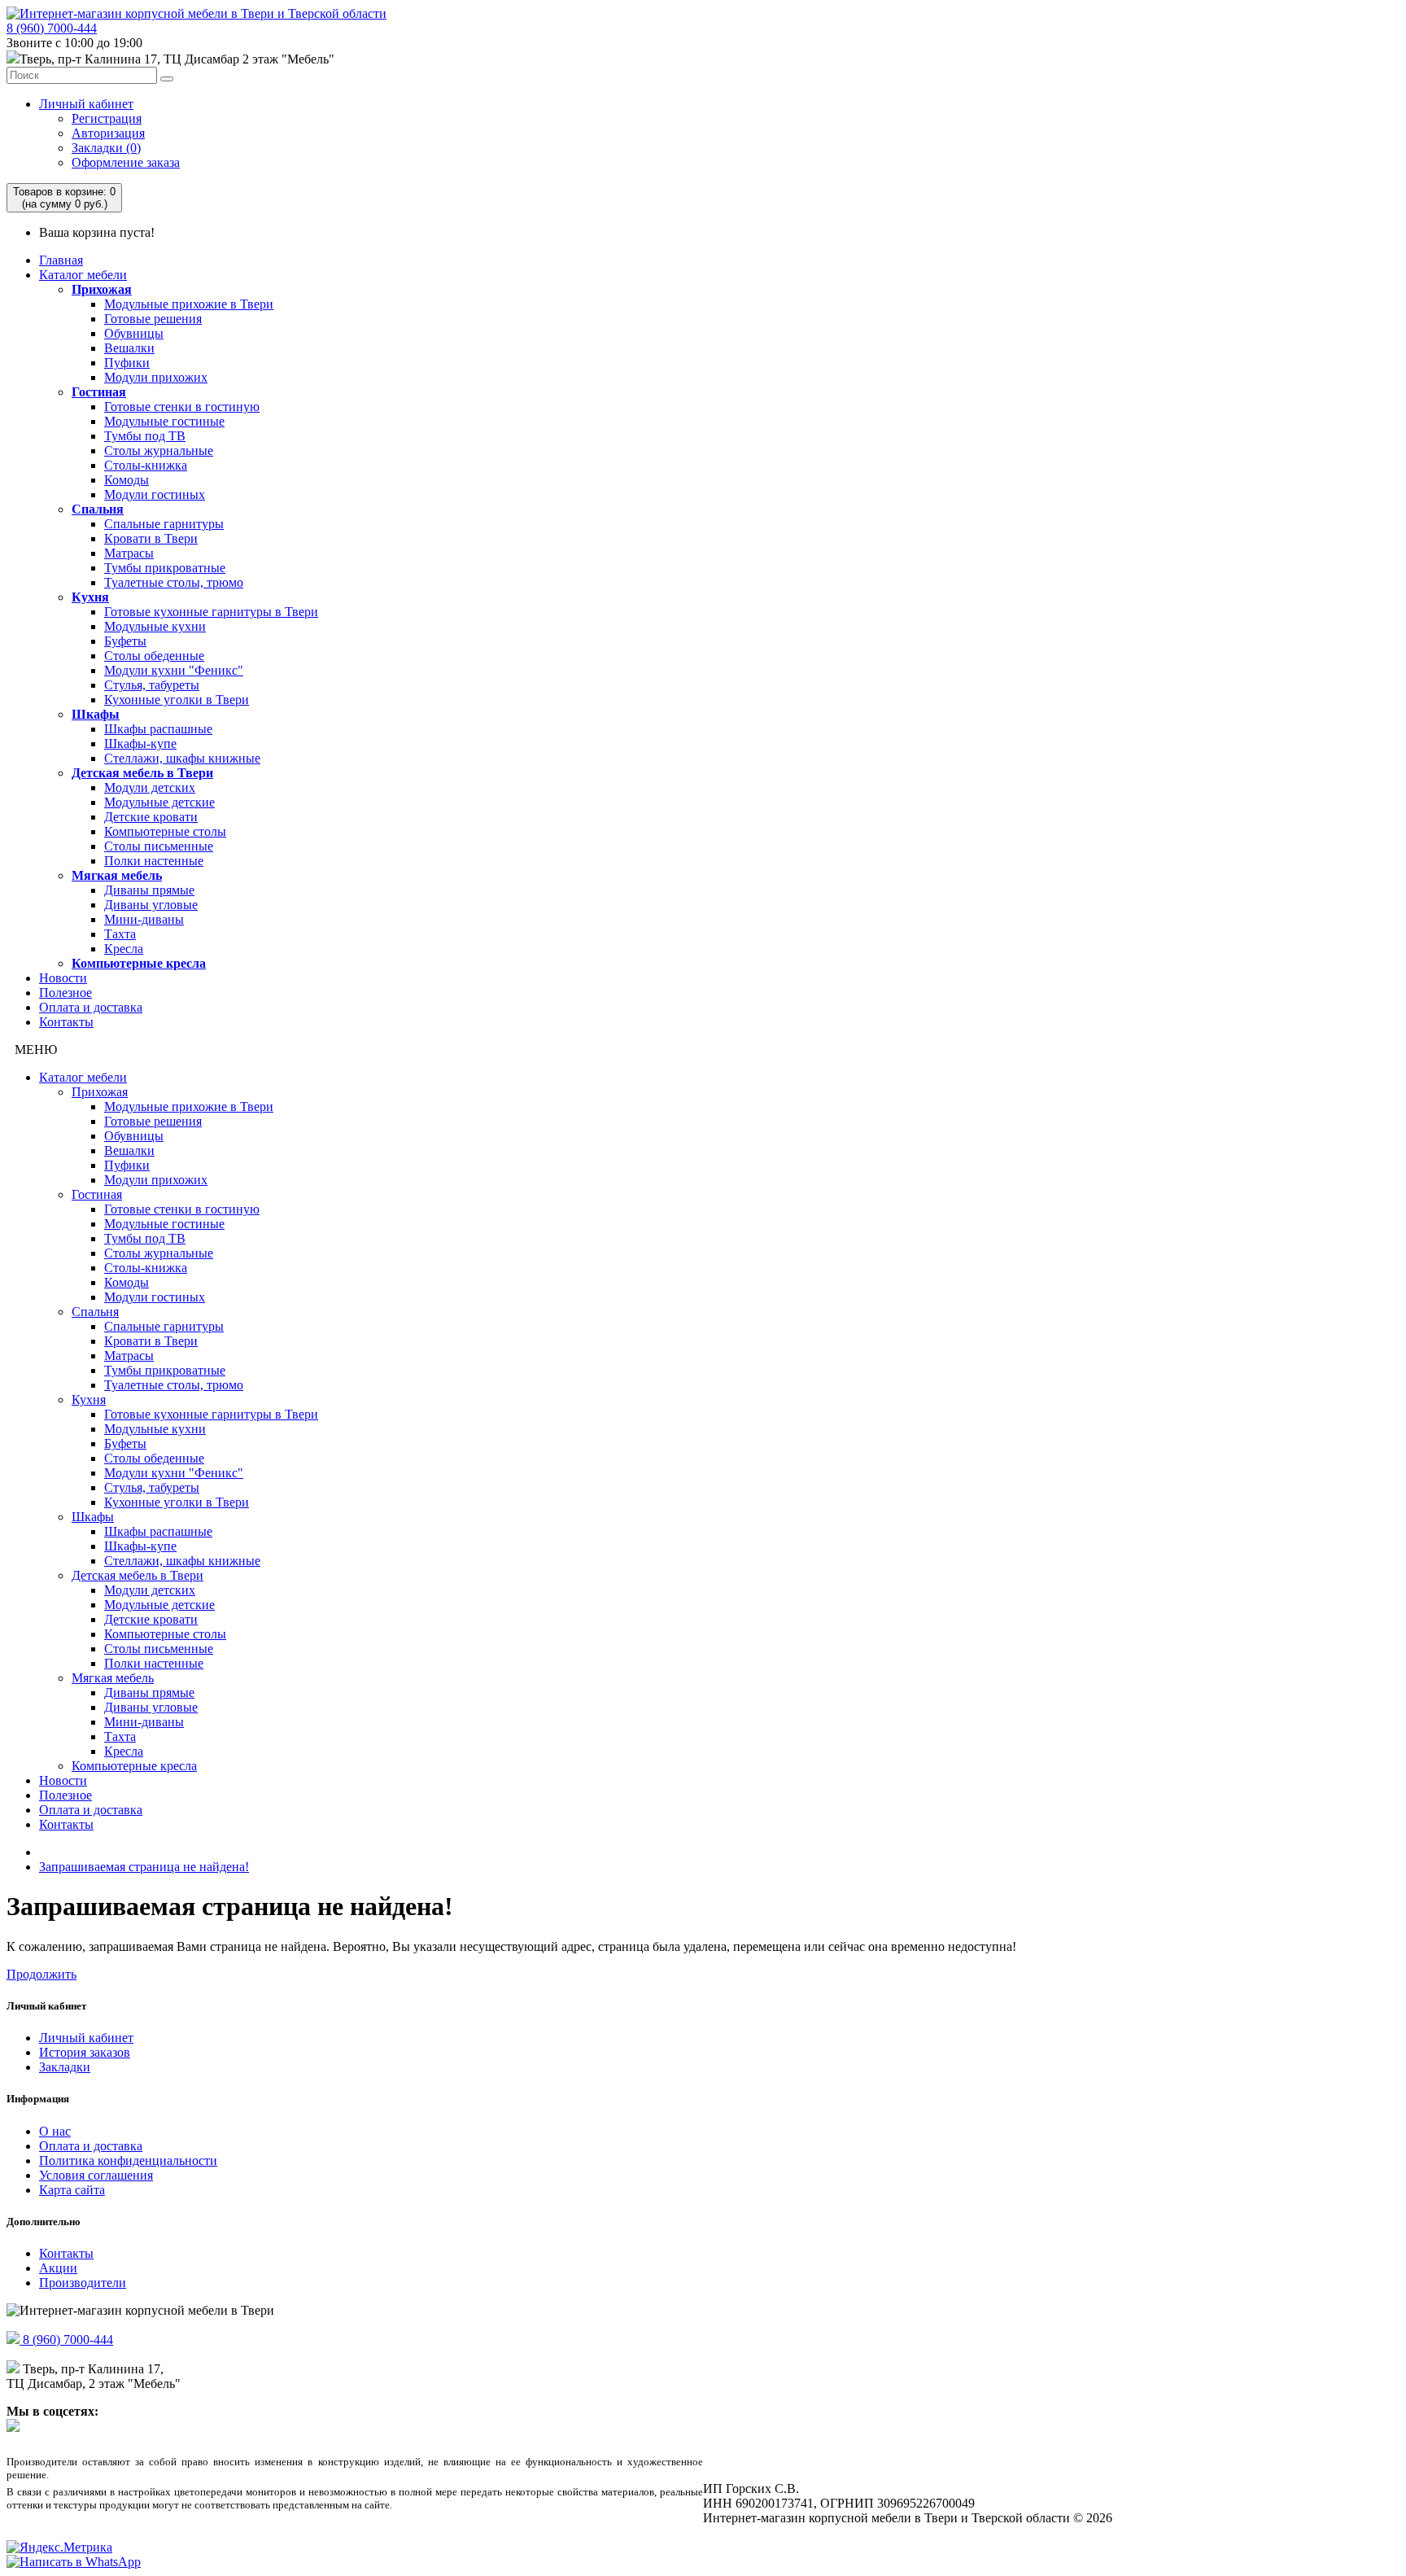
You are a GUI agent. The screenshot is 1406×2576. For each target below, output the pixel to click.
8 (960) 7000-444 (52, 28)
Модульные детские (159, 802)
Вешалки (129, 348)
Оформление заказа (126, 162)
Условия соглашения (96, 2175)
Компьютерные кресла (139, 963)
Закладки (65, 2067)
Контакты (66, 1022)
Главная (61, 260)
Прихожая (102, 289)
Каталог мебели (83, 275)
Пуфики (127, 363)
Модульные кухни (155, 626)
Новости (63, 978)
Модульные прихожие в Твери (189, 304)
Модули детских (150, 787)
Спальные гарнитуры (164, 524)
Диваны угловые (151, 905)
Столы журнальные (159, 450)
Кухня (90, 597)
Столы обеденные (154, 656)
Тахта (120, 934)
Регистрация (107, 118)
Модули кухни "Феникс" (174, 670)
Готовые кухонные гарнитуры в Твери (211, 612)
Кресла (124, 949)
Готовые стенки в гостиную (182, 407)
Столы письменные (159, 846)
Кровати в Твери (151, 538)
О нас (55, 2131)
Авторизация (108, 133)
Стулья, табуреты (152, 685)
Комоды (127, 480)
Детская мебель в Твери (142, 773)
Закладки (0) (106, 148)
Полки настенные (154, 861)
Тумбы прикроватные (165, 568)
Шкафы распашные (158, 729)
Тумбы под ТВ (145, 436)
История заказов (85, 2052)
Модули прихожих (156, 377)
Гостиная (99, 392)
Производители (83, 2283)
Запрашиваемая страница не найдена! (144, 1867)
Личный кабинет (86, 104)
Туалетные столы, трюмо (174, 582)
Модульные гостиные (164, 421)
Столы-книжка (146, 465)
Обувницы (134, 333)
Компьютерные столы (165, 831)
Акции (58, 2268)
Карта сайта (72, 2190)
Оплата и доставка (91, 1007)
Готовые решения (153, 319)
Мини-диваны (144, 919)
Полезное (65, 993)
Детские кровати (151, 817)
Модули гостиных (155, 494)
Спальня (98, 509)
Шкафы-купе (140, 743)
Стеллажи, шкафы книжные (182, 758)
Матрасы (129, 553)
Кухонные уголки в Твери (177, 700)
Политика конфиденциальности (128, 2161)
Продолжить (41, 1974)
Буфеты (125, 641)
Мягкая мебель (117, 875)
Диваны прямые (149, 890)
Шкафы (96, 714)
